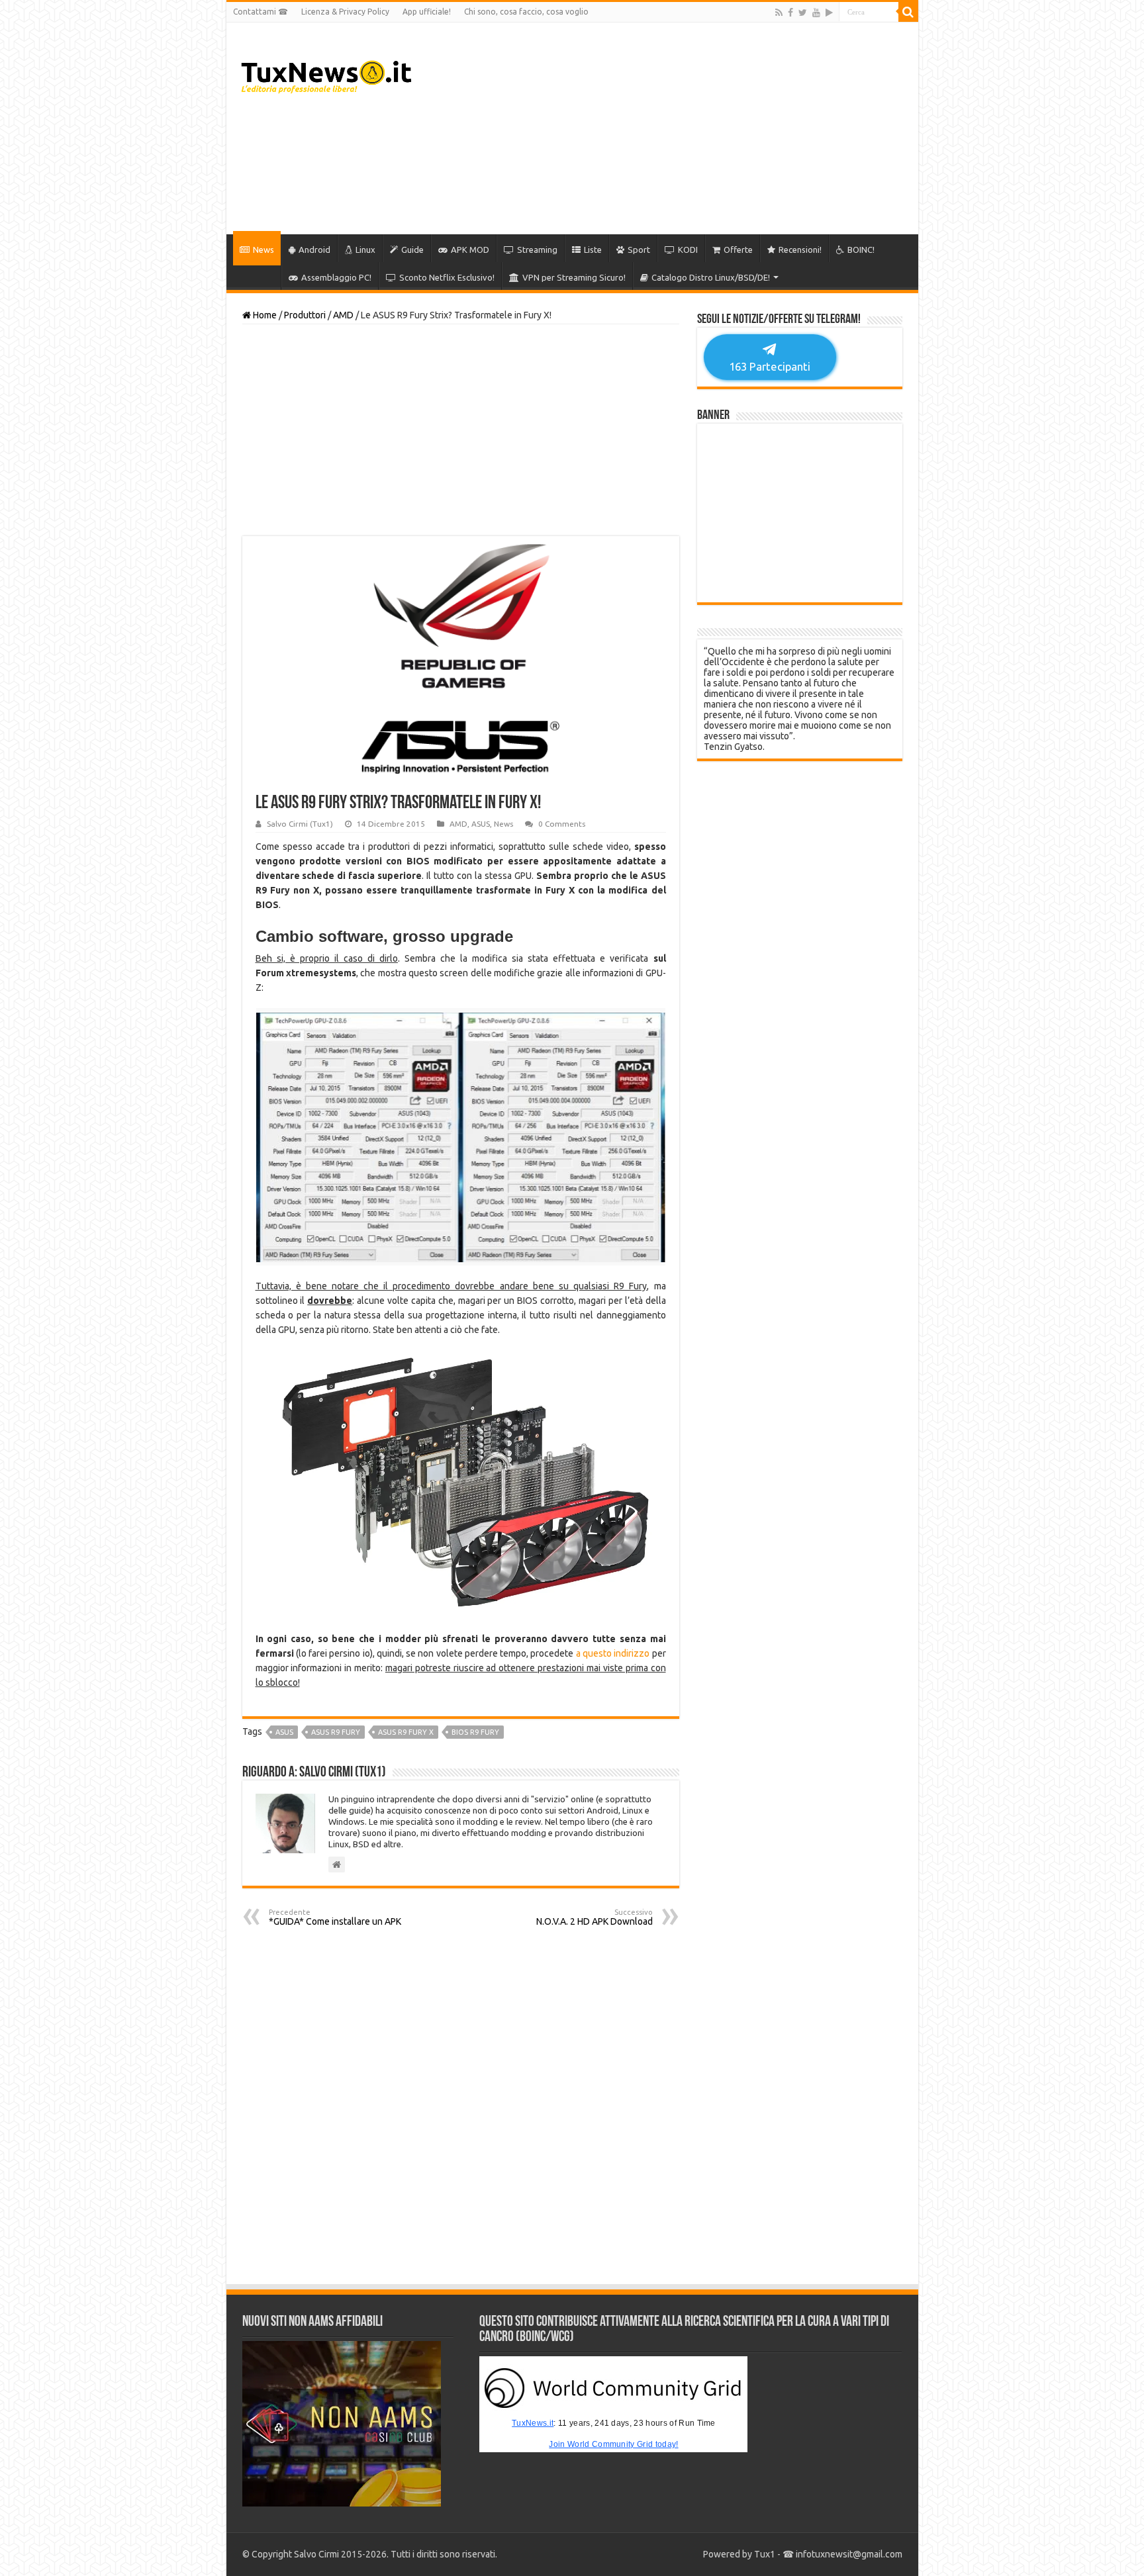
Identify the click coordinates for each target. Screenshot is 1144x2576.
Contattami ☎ (261, 12)
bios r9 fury (475, 1732)
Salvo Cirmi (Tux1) (300, 824)
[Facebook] (790, 13)
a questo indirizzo (613, 1653)
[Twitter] (803, 13)
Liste (593, 250)
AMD (343, 315)
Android (314, 250)
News (263, 250)
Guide (412, 250)
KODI (688, 250)
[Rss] (779, 13)
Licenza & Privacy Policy (345, 12)
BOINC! (861, 250)
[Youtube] (816, 13)
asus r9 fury (336, 1732)
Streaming (537, 250)
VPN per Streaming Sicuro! (574, 277)
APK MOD (470, 250)
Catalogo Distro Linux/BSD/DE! (711, 277)
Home (264, 315)
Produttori (305, 315)
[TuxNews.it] (328, 73)
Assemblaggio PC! (336, 277)
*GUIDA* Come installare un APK (335, 1917)
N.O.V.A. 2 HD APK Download (595, 1917)
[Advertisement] (667, 128)
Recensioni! (800, 250)
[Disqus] (461, 2105)
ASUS (481, 824)
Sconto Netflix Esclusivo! (447, 277)
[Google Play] (829, 13)
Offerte (738, 250)
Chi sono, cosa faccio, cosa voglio (526, 12)
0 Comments (562, 824)
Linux (365, 250)
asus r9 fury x (406, 1732)
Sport (639, 250)
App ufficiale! (427, 12)
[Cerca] (908, 12)
